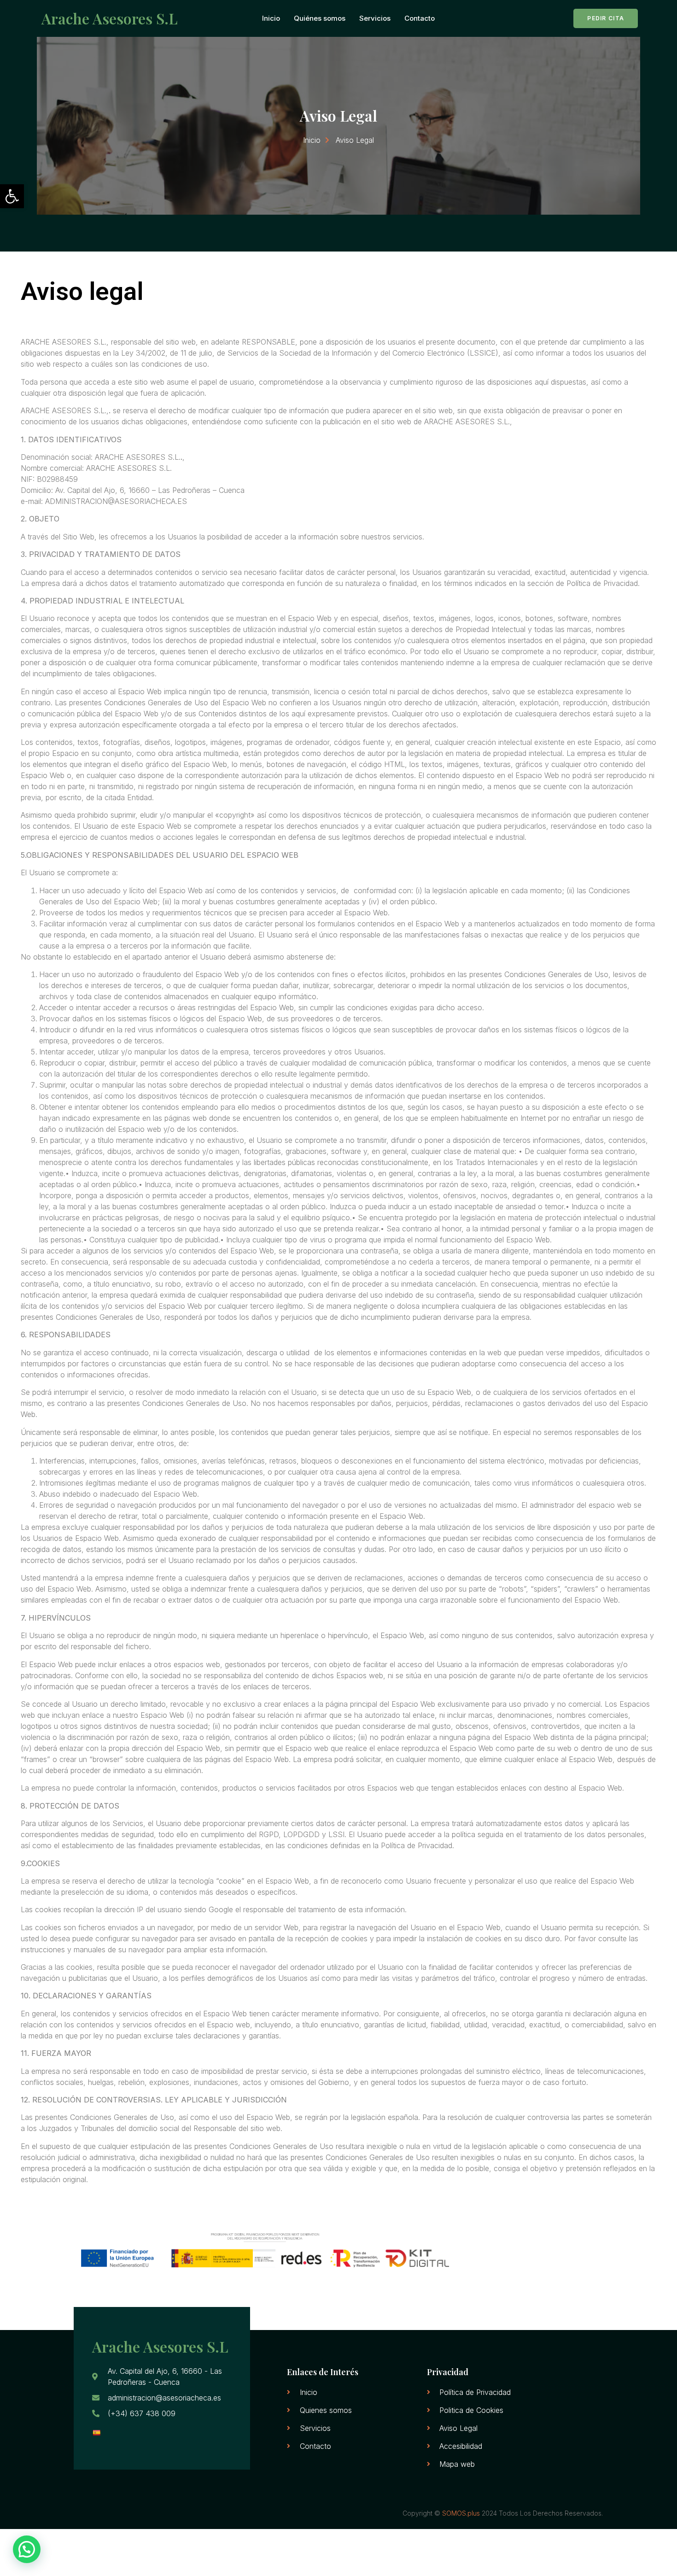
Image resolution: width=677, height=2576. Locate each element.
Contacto (420, 18)
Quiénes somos (320, 18)
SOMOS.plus (461, 2513)
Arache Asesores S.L (109, 18)
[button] (12, 196)
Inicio (271, 18)
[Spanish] (96, 2433)
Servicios (375, 18)
